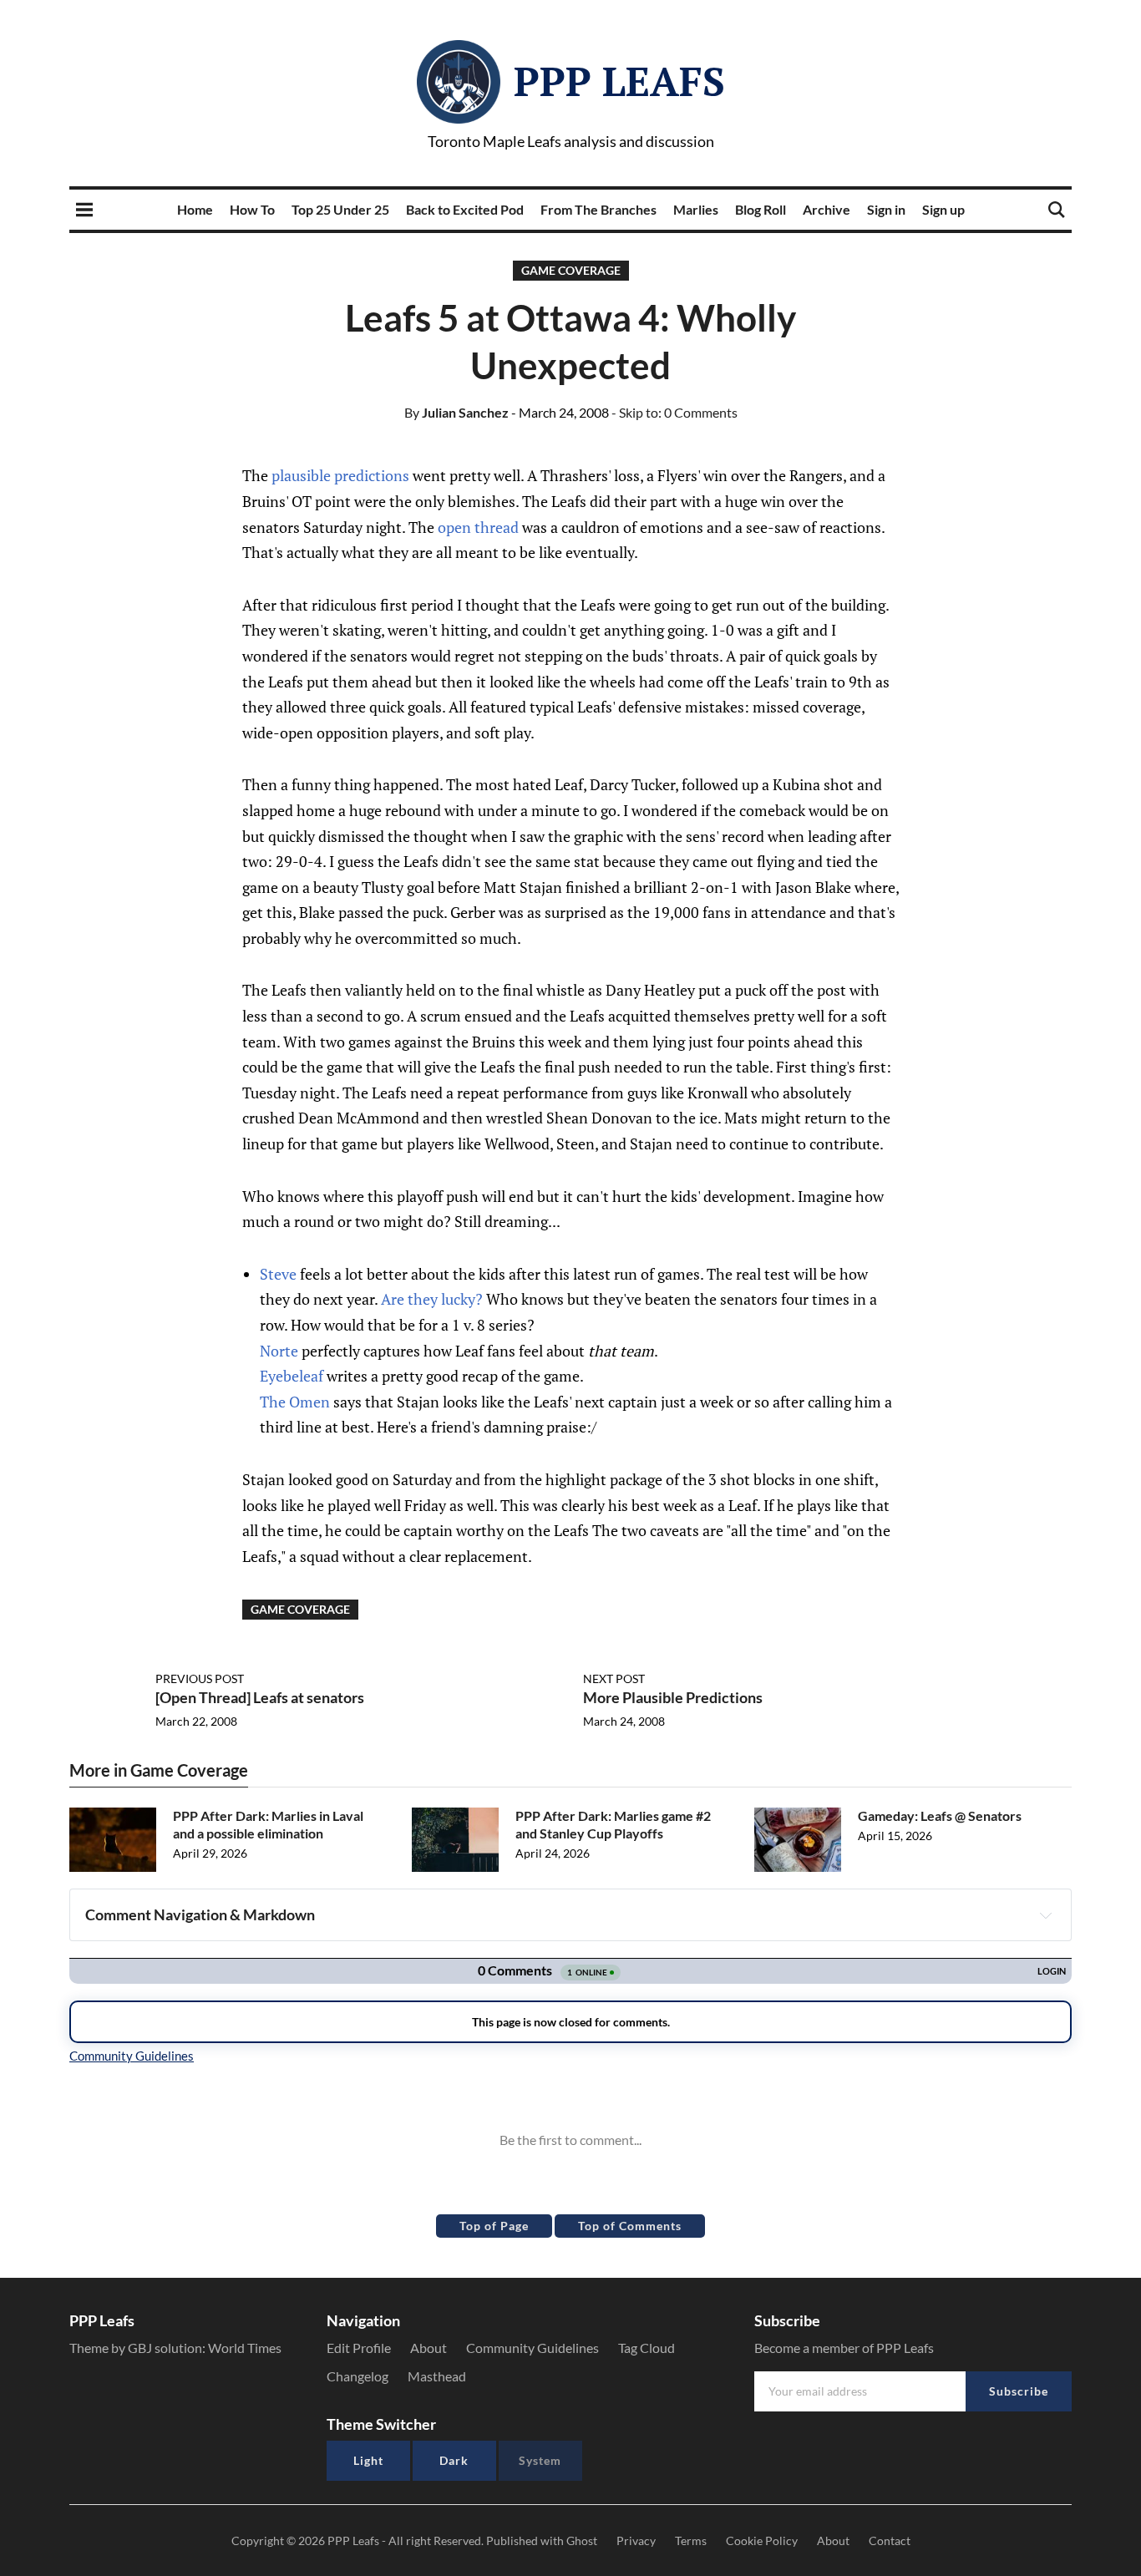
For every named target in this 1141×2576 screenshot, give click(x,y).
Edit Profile (359, 2348)
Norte (279, 1351)
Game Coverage (571, 270)
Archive (827, 209)
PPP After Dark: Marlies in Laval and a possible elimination (268, 1824)
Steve (278, 1274)
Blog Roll (761, 209)
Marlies (696, 209)
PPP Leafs (619, 81)
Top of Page (494, 2226)
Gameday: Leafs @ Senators (940, 1815)
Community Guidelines (532, 2348)
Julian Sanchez (456, 412)
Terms (691, 2541)
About (429, 2348)
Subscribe (1019, 2391)
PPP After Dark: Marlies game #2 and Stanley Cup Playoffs (613, 1824)
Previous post (200, 1678)
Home (195, 209)
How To (252, 209)
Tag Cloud (647, 2348)
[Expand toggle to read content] (1046, 1915)
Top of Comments (630, 2226)
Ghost (582, 2541)
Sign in (886, 209)
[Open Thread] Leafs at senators (260, 1697)
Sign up (943, 209)
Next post (614, 1678)
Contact (890, 2541)
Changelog (358, 2376)
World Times (245, 2348)
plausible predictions (340, 475)
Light (368, 2460)
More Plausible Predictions (673, 1697)
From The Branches (598, 209)
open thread (478, 527)
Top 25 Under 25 (340, 209)
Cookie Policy (762, 2541)
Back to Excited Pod (465, 209)
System (540, 2460)
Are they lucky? (432, 1299)
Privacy (636, 2541)
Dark (454, 2460)
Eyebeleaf (292, 1376)
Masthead (437, 2376)
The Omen (295, 1402)
